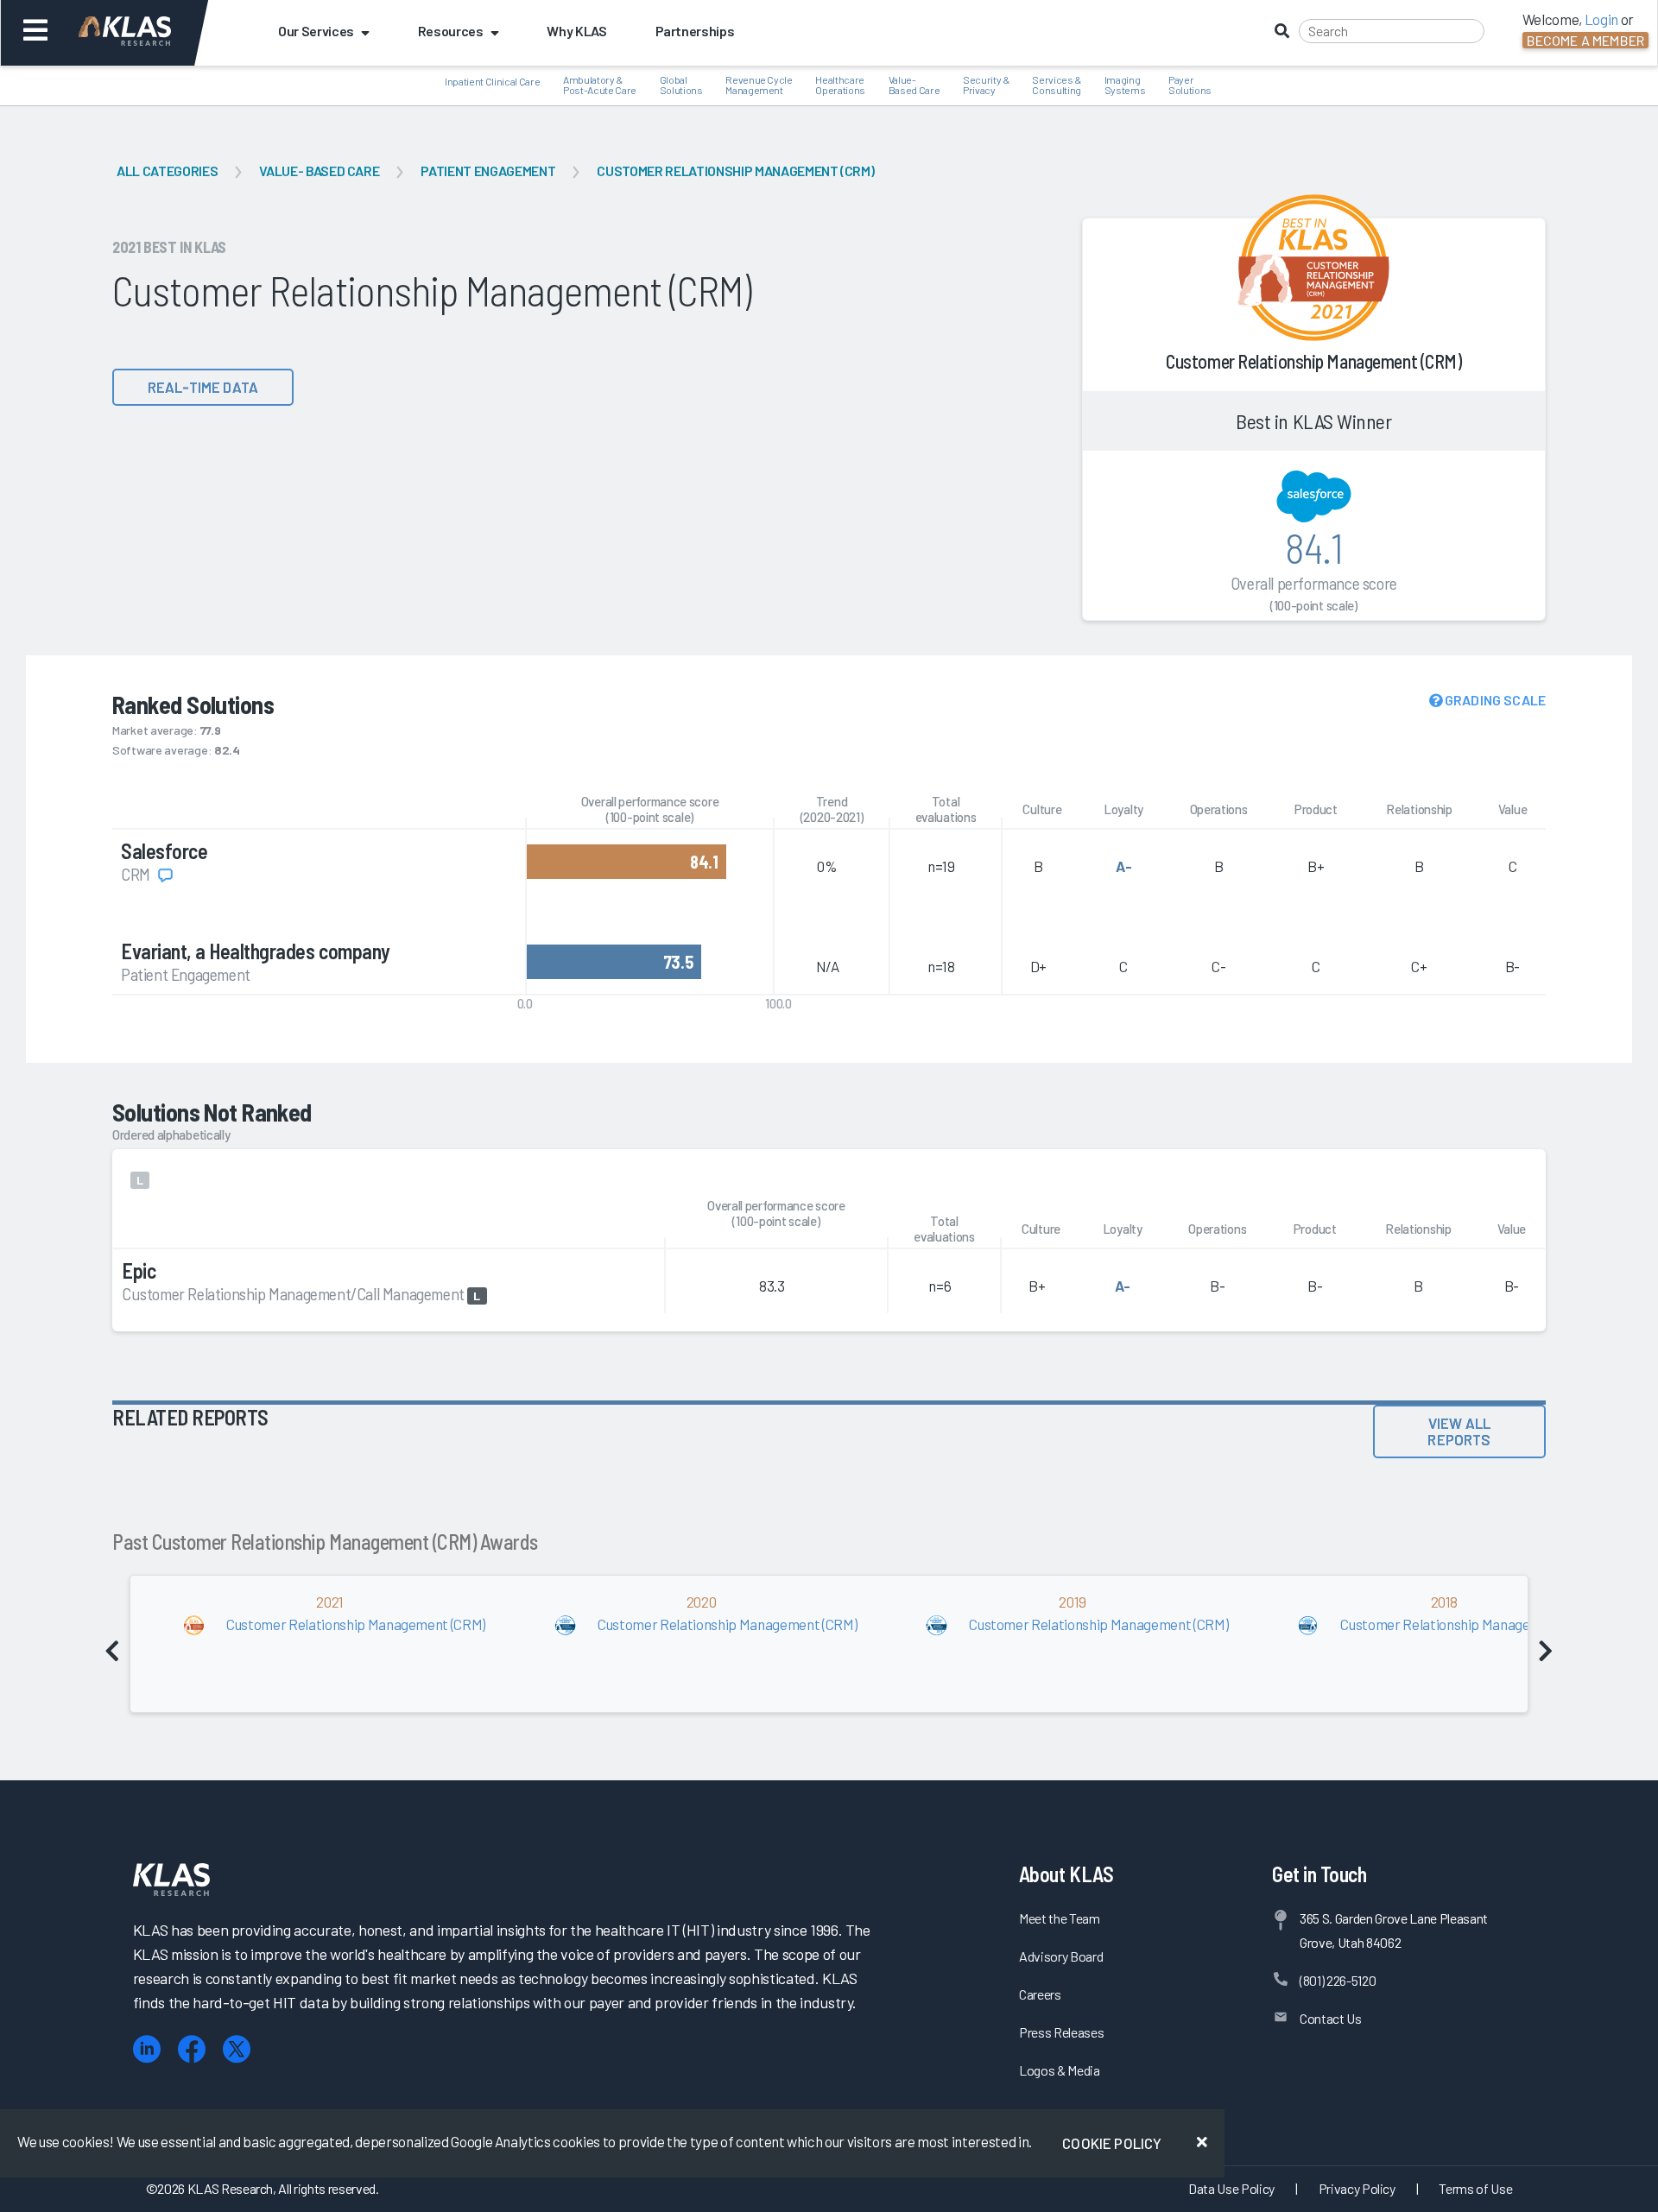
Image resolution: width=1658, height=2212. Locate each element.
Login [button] (1601, 19)
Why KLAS (576, 31)
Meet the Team (1060, 1918)
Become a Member (1585, 40)
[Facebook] (192, 2049)
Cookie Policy (1112, 2143)
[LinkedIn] (147, 2049)
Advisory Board (1061, 1956)
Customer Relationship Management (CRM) (735, 171)
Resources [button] (451, 31)
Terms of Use (1475, 2188)
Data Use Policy (1231, 2188)
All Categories (167, 171)
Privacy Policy (1357, 2188)
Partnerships (695, 31)
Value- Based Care (319, 171)
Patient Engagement (488, 171)
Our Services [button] (316, 31)
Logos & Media (1060, 2070)
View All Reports (1459, 1431)
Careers (1040, 1994)
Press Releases (1061, 2032)
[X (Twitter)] (237, 2049)
